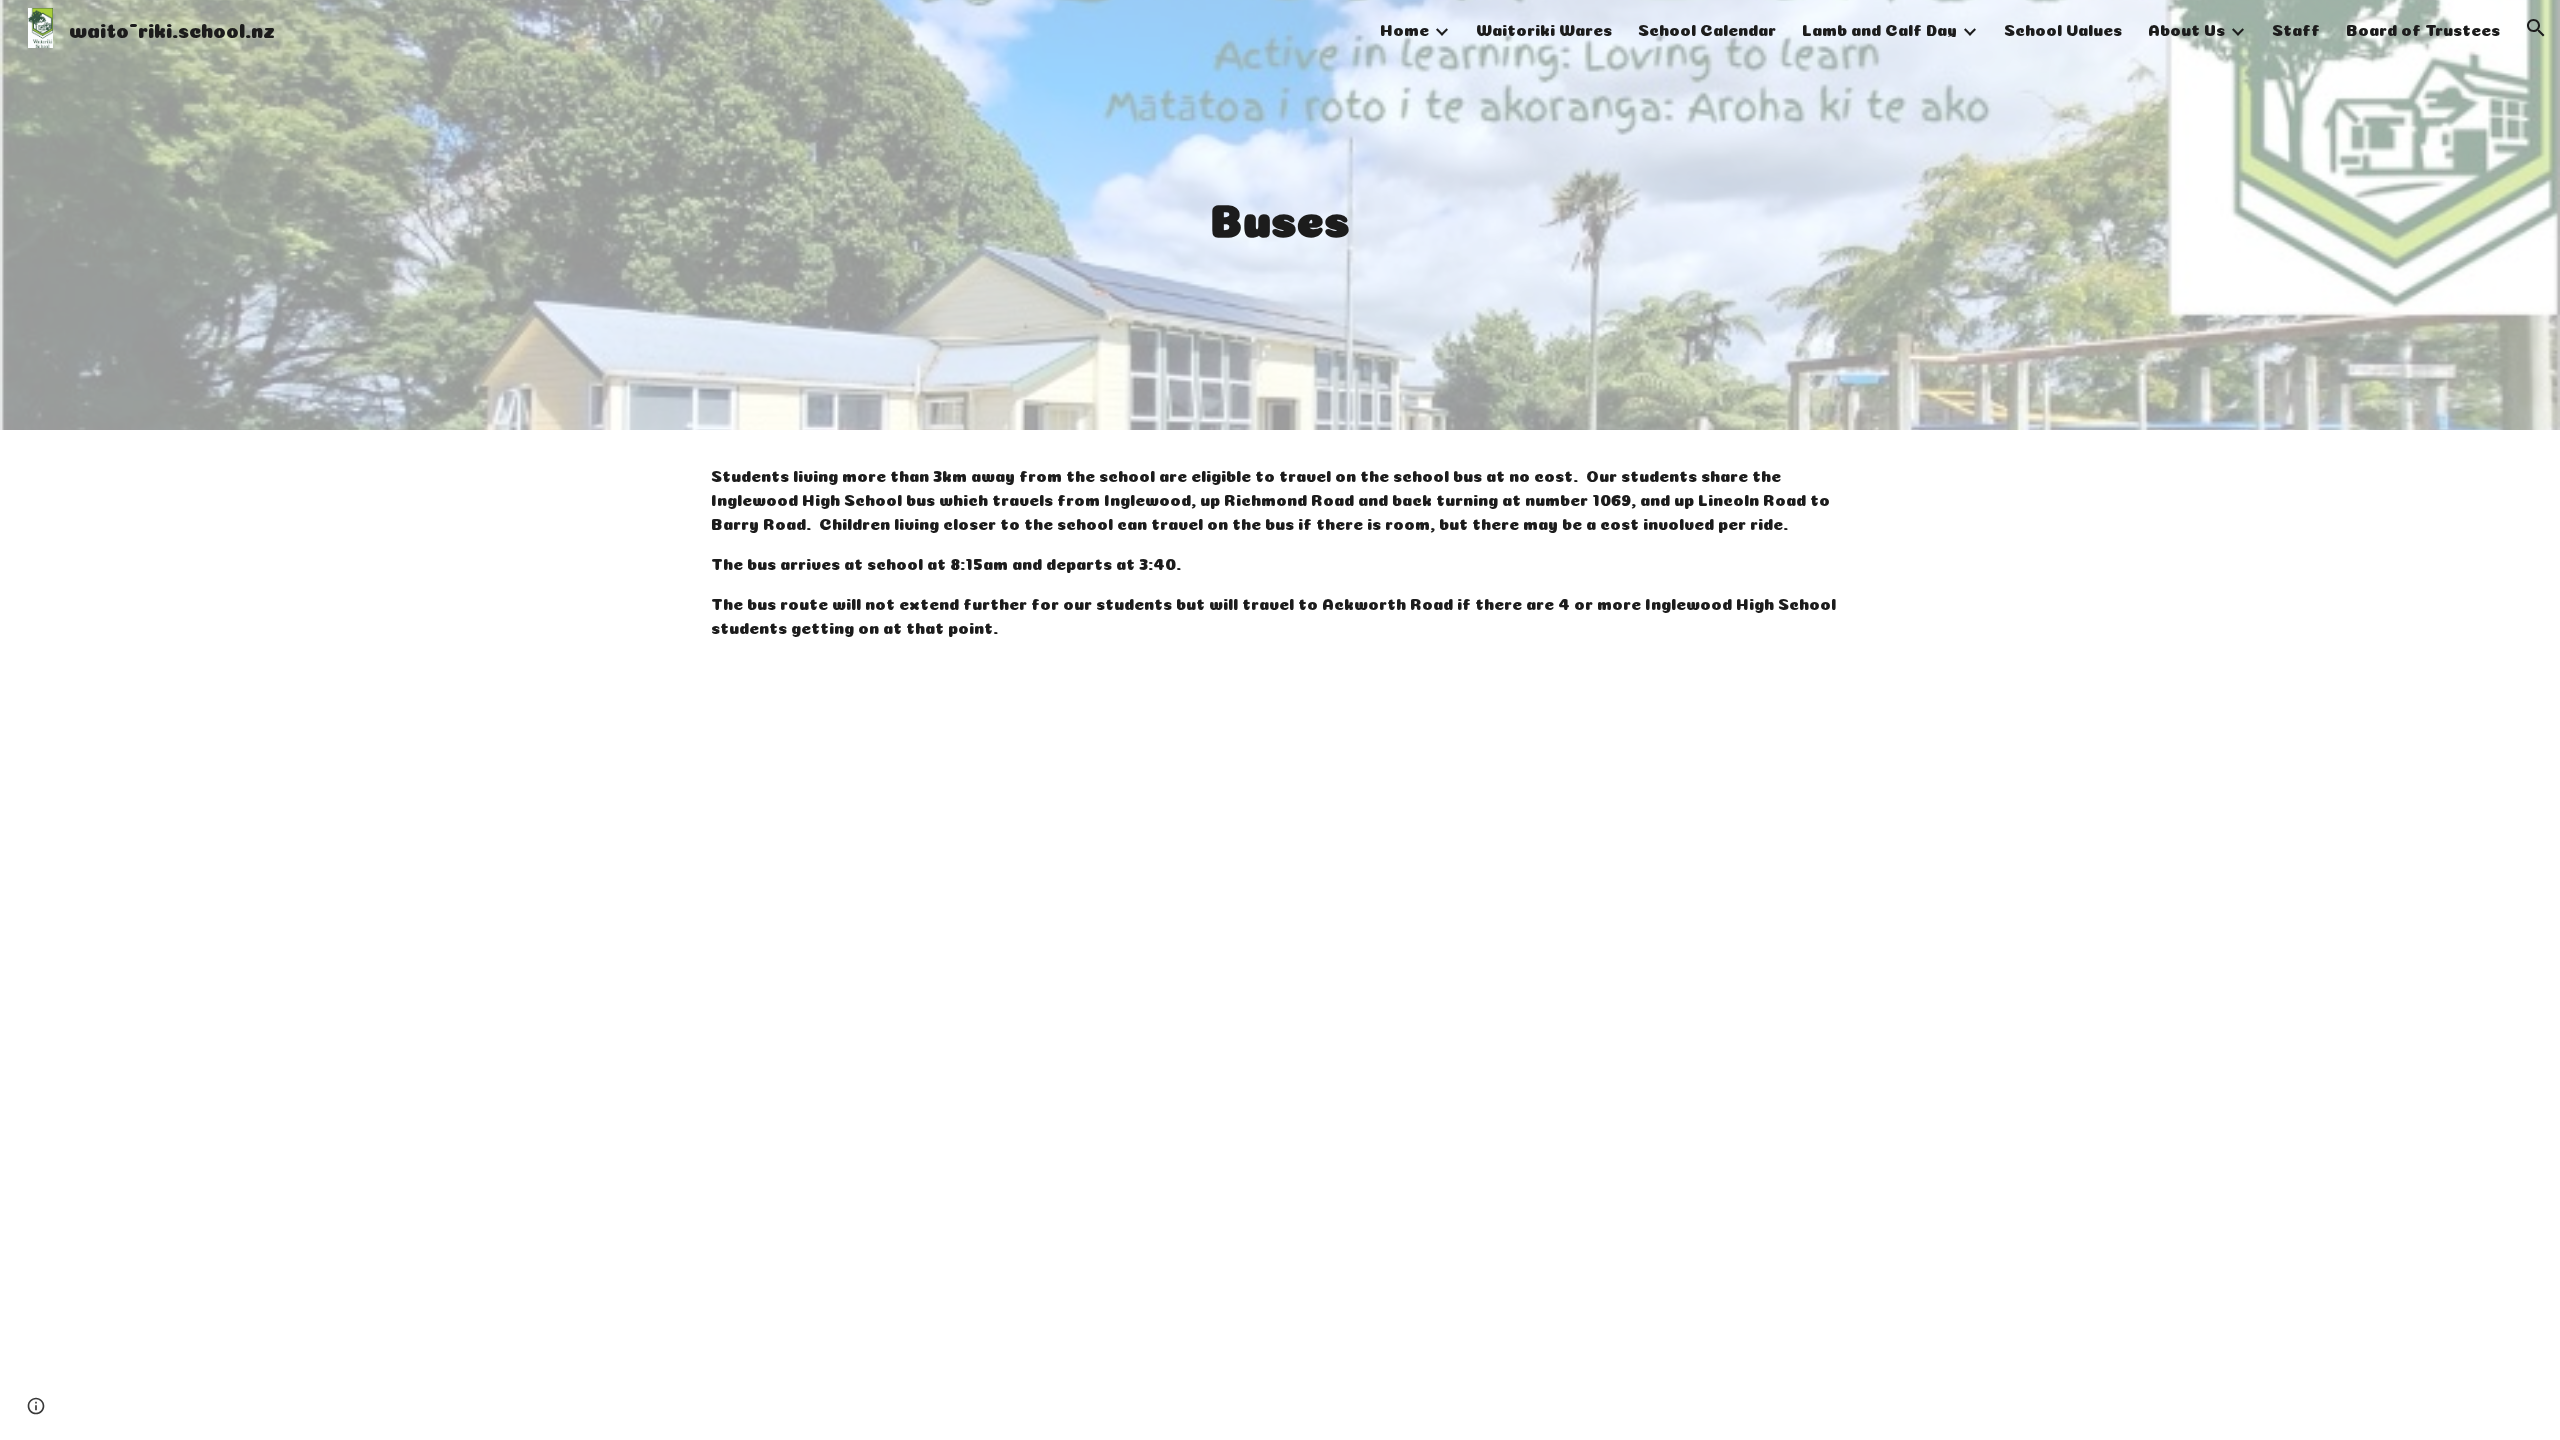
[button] (2536, 28)
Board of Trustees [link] (2423, 28)
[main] (1280, 215)
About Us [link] (2186, 28)
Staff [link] (2296, 28)
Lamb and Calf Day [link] (1879, 28)
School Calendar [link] (1707, 28)
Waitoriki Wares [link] (1544, 28)
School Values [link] (2063, 28)
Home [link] (1404, 28)
